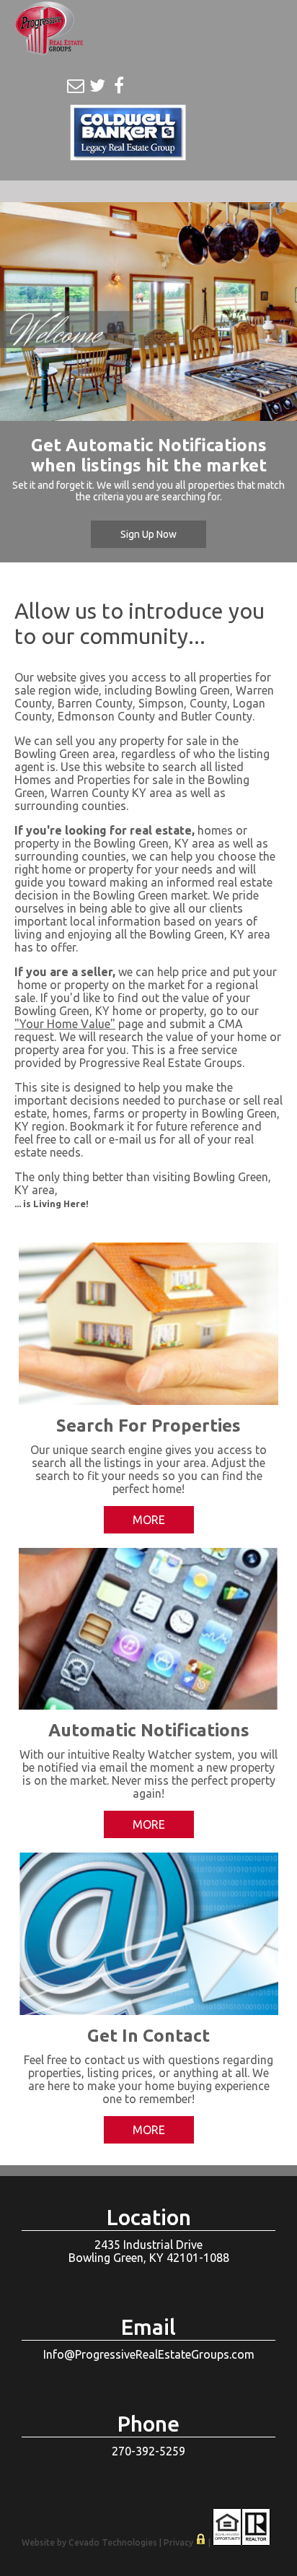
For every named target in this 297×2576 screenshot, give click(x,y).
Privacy (178, 2542)
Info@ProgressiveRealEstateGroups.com (149, 2354)
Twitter (97, 86)
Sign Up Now (148, 534)
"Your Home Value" (65, 1024)
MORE (149, 1520)
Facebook (119, 86)
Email (76, 86)
